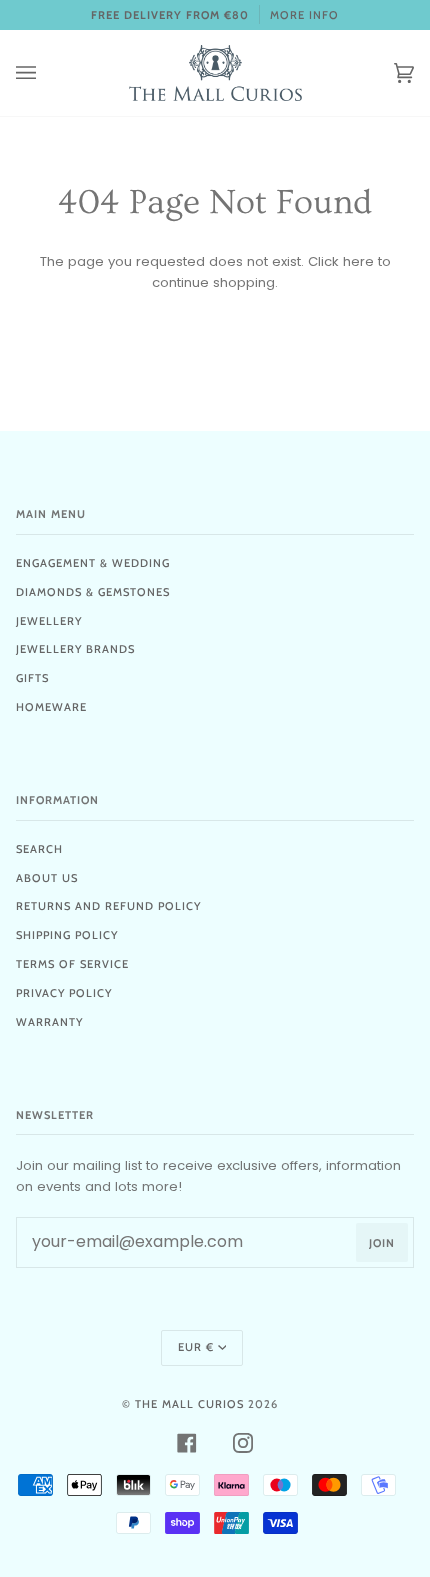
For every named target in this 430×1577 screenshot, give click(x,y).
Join (382, 1243)
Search (39, 849)
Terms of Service (72, 964)
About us (47, 878)
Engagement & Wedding (93, 563)
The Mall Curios (189, 1404)
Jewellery (49, 621)
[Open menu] (46, 73)
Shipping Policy (67, 935)
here (358, 261)
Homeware (51, 707)
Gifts (32, 678)
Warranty (49, 1022)
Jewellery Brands (75, 649)
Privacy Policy (64, 993)
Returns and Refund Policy (108, 906)
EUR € (196, 1347)
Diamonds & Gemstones (93, 592)
